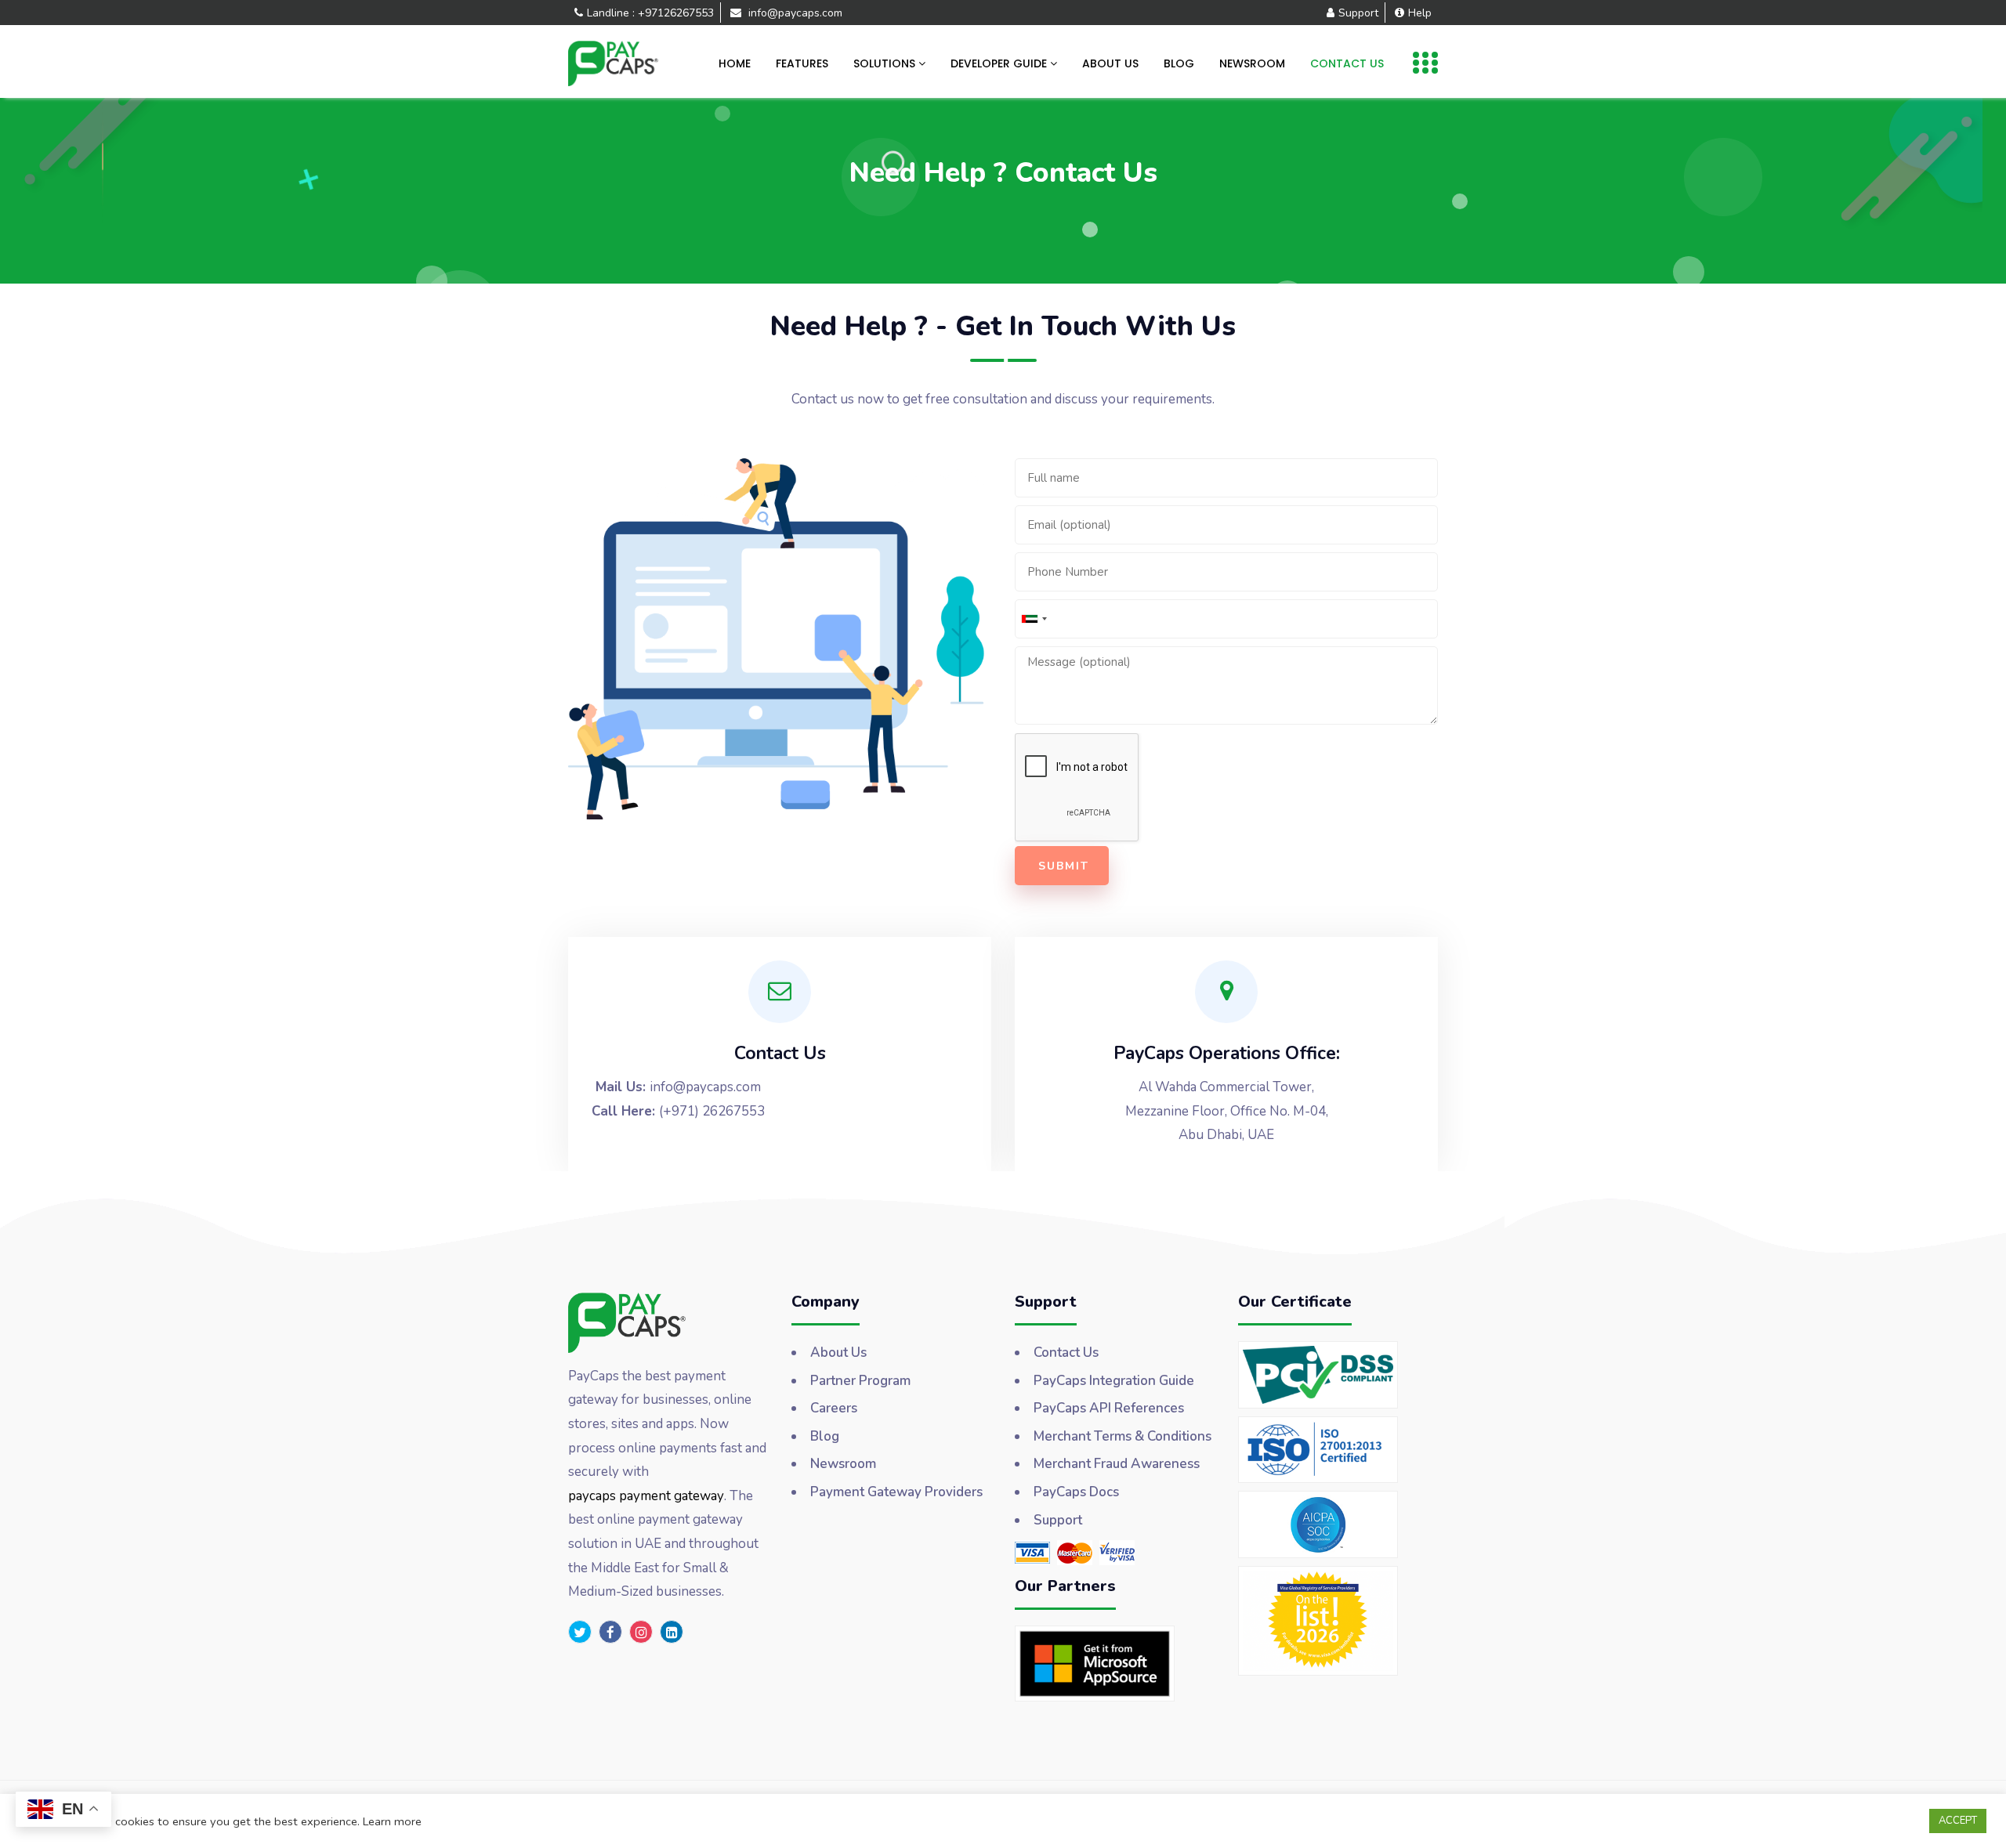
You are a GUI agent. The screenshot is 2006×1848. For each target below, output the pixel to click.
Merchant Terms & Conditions (1122, 1436)
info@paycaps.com (794, 13)
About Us (1110, 63)
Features (802, 63)
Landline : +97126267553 (650, 13)
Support (1358, 13)
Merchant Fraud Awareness (1117, 1464)
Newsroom (1252, 63)
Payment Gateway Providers (896, 1492)
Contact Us (1347, 63)
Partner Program (860, 1381)
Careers (834, 1408)
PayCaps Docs (1076, 1492)
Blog (1179, 63)
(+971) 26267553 (712, 1111)
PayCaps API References (1109, 1408)
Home (735, 63)
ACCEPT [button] (1958, 1821)
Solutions (886, 63)
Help (1420, 13)
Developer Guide (1000, 63)
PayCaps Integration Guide (1114, 1381)
